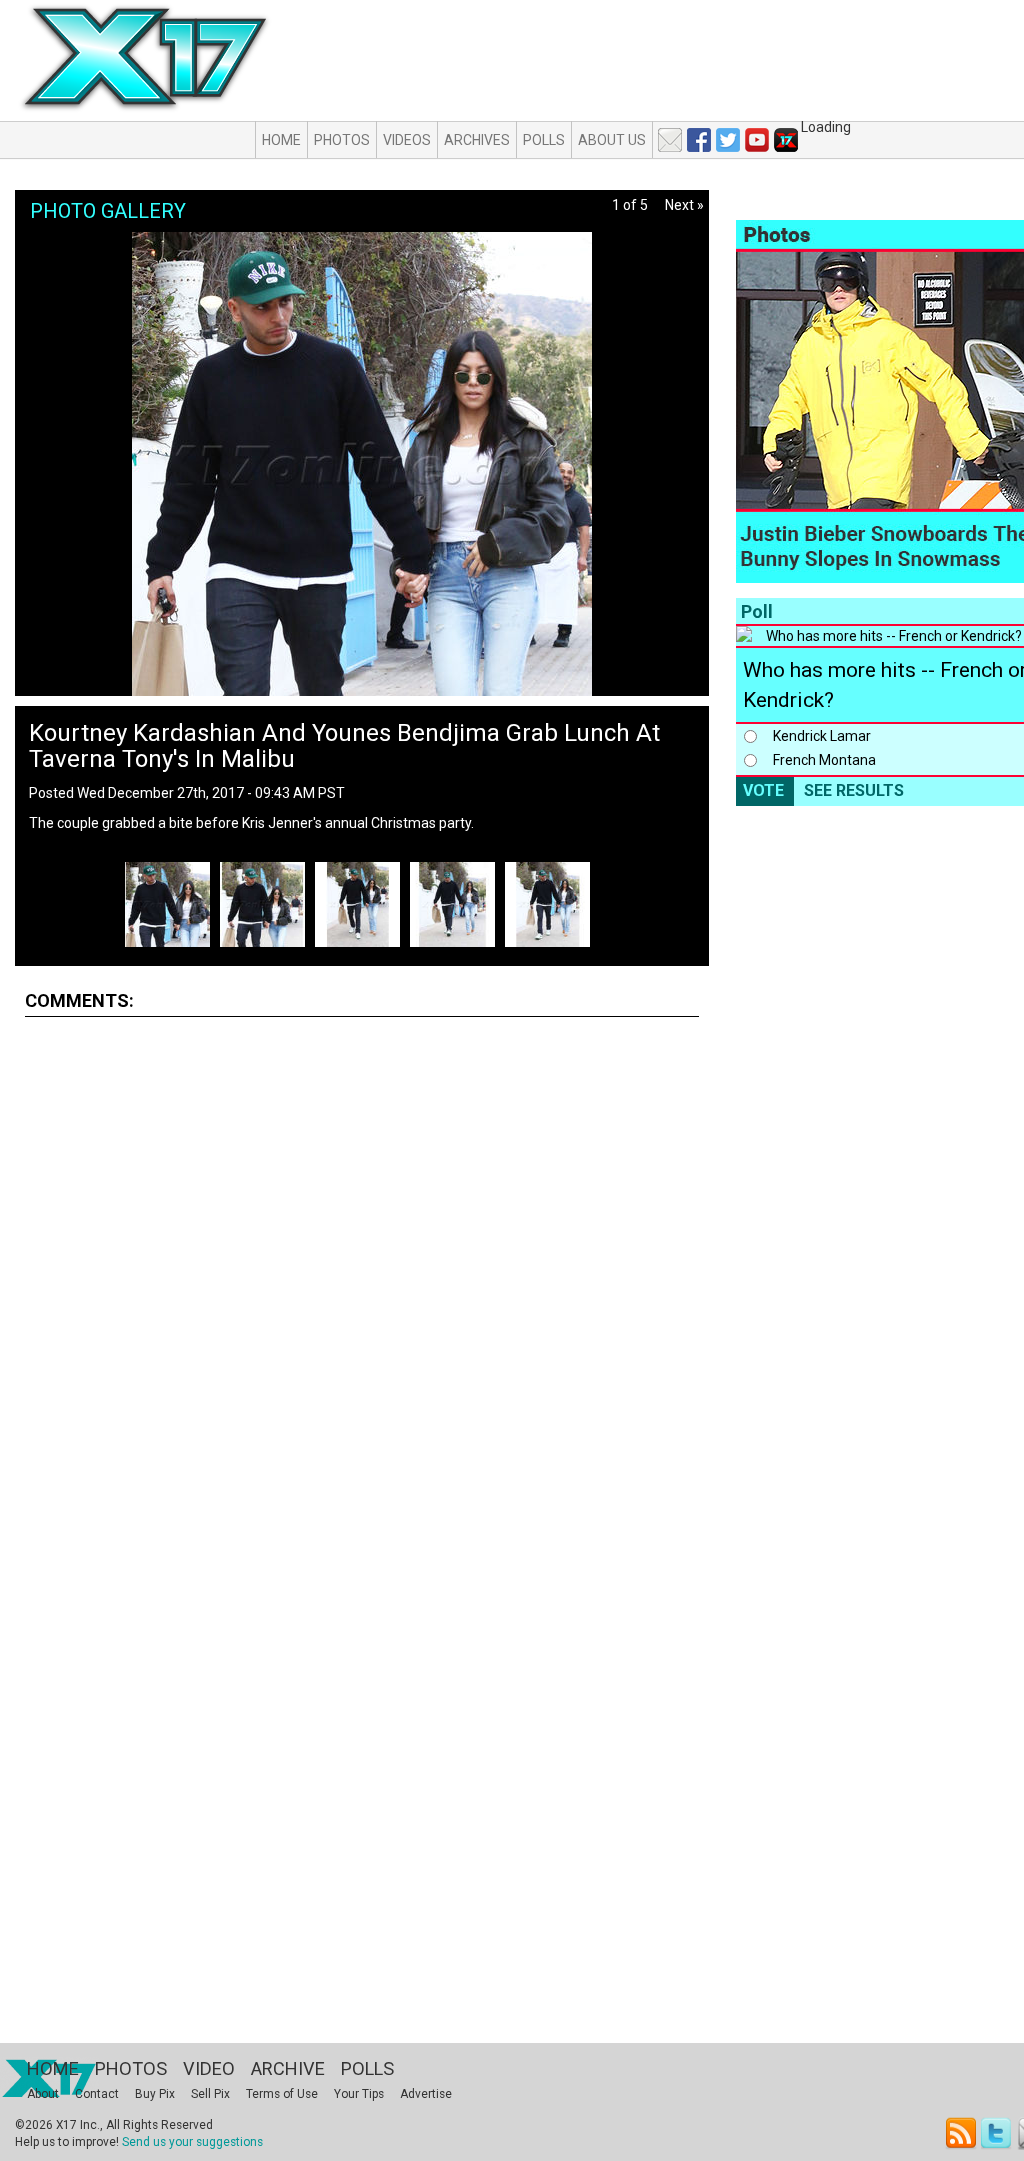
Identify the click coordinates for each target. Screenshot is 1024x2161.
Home (281, 140)
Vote (763, 790)
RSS (961, 2133)
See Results (854, 790)
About (43, 2094)
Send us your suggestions (192, 2142)
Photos (342, 140)
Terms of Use (282, 2094)
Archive (288, 2068)
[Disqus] (362, 1281)
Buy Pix (155, 2094)
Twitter (997, 2133)
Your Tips (359, 2094)
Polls (544, 140)
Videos (407, 140)
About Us (612, 140)
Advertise (426, 2094)
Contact (97, 2094)
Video (209, 2068)
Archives (477, 140)
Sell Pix (210, 2094)
